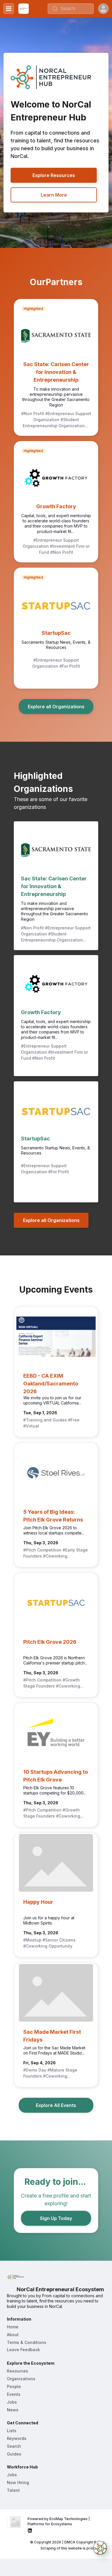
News (13, 2410)
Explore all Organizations (56, 707)
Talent (13, 2490)
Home (13, 2327)
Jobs (12, 2402)
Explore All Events (56, 2105)
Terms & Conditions (27, 2342)
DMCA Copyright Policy (84, 2542)
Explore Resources (54, 175)
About (13, 2335)
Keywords (17, 2438)
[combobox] (71, 9)
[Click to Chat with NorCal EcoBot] (100, 2548)
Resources (18, 2371)
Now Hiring (18, 2482)
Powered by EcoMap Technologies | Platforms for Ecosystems (59, 2521)
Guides (14, 2454)
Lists (12, 2431)
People (14, 2386)
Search (14, 2446)
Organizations (21, 2379)
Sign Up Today (56, 2218)
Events (14, 2394)
